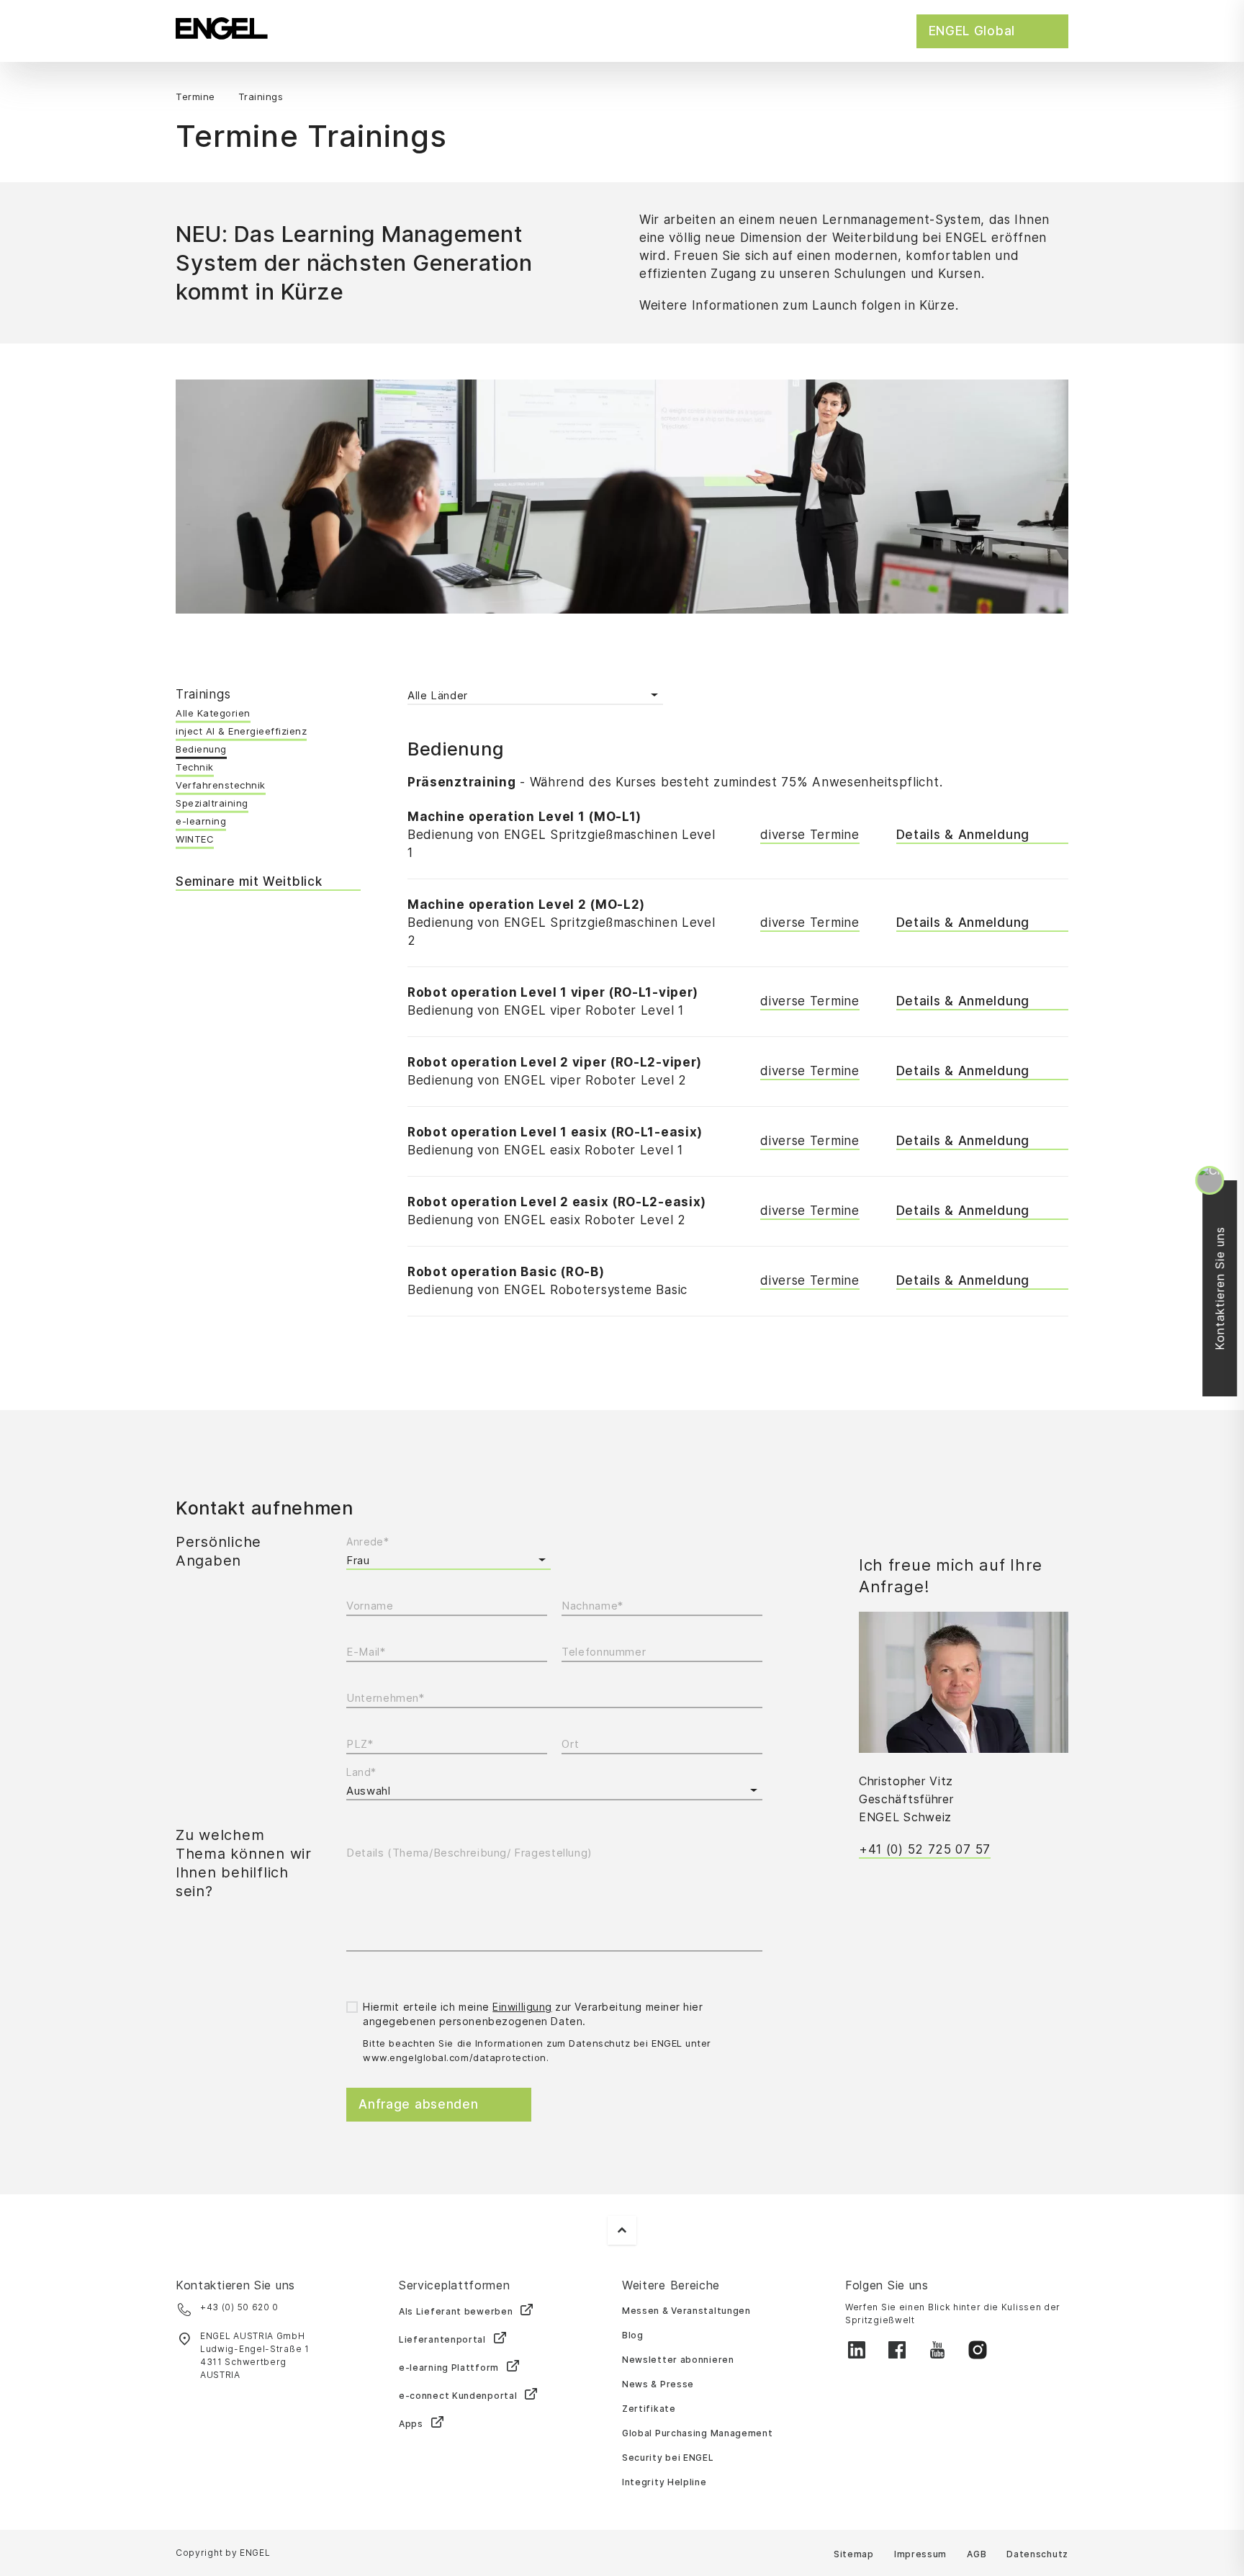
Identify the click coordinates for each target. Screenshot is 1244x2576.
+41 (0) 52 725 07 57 (925, 1849)
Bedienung (201, 749)
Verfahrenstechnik (221, 785)
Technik (195, 767)
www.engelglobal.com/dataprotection (454, 2057)
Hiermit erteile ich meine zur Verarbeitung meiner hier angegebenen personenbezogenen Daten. (533, 2014)
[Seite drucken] (1064, 98)
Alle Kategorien (213, 713)
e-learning (201, 821)
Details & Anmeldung (963, 835)
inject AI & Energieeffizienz (241, 731)
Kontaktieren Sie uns (1227, 1288)
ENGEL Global (972, 31)
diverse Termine (810, 835)
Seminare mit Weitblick (249, 881)
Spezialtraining (212, 803)
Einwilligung (522, 2007)
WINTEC (195, 839)
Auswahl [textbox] (368, 1791)
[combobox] (554, 1791)
